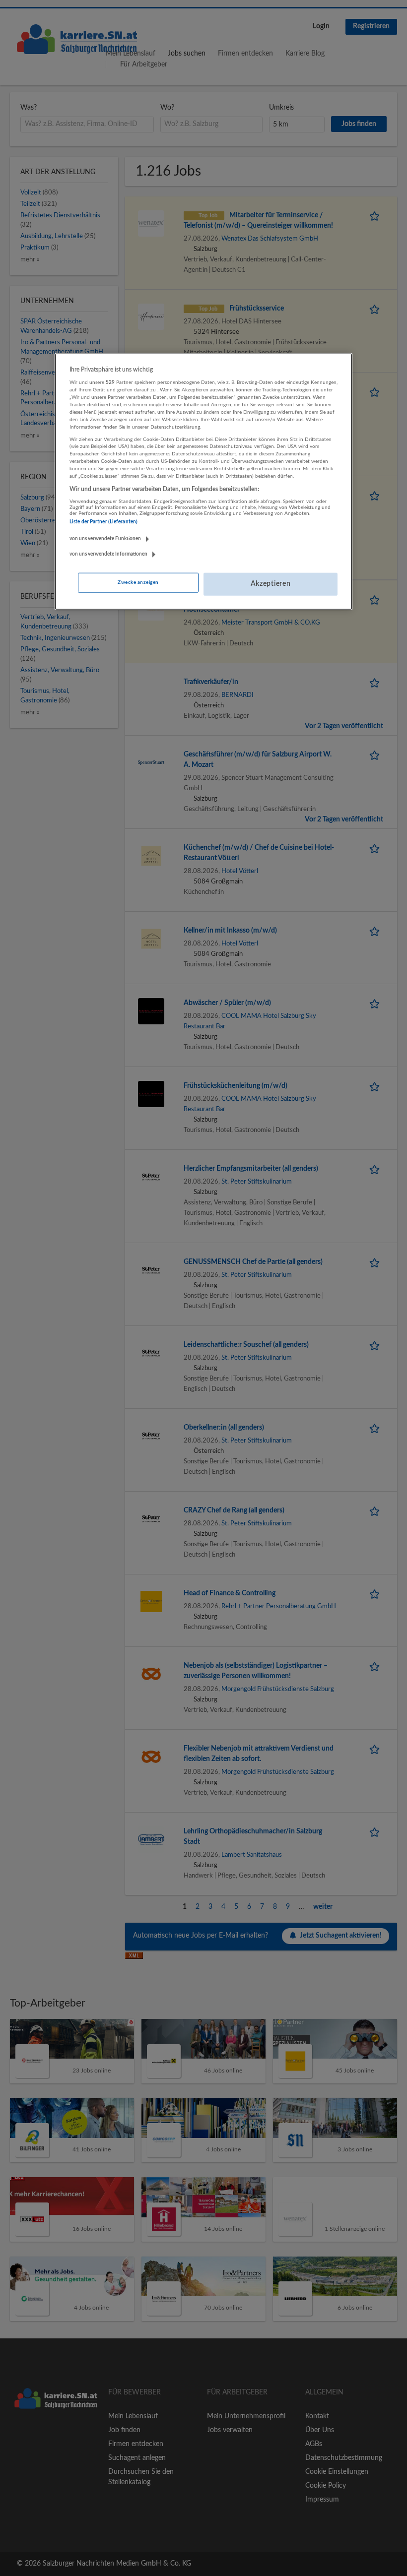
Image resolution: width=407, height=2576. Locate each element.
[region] (203, 482)
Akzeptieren (271, 584)
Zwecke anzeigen (138, 582)
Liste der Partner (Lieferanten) (103, 522)
